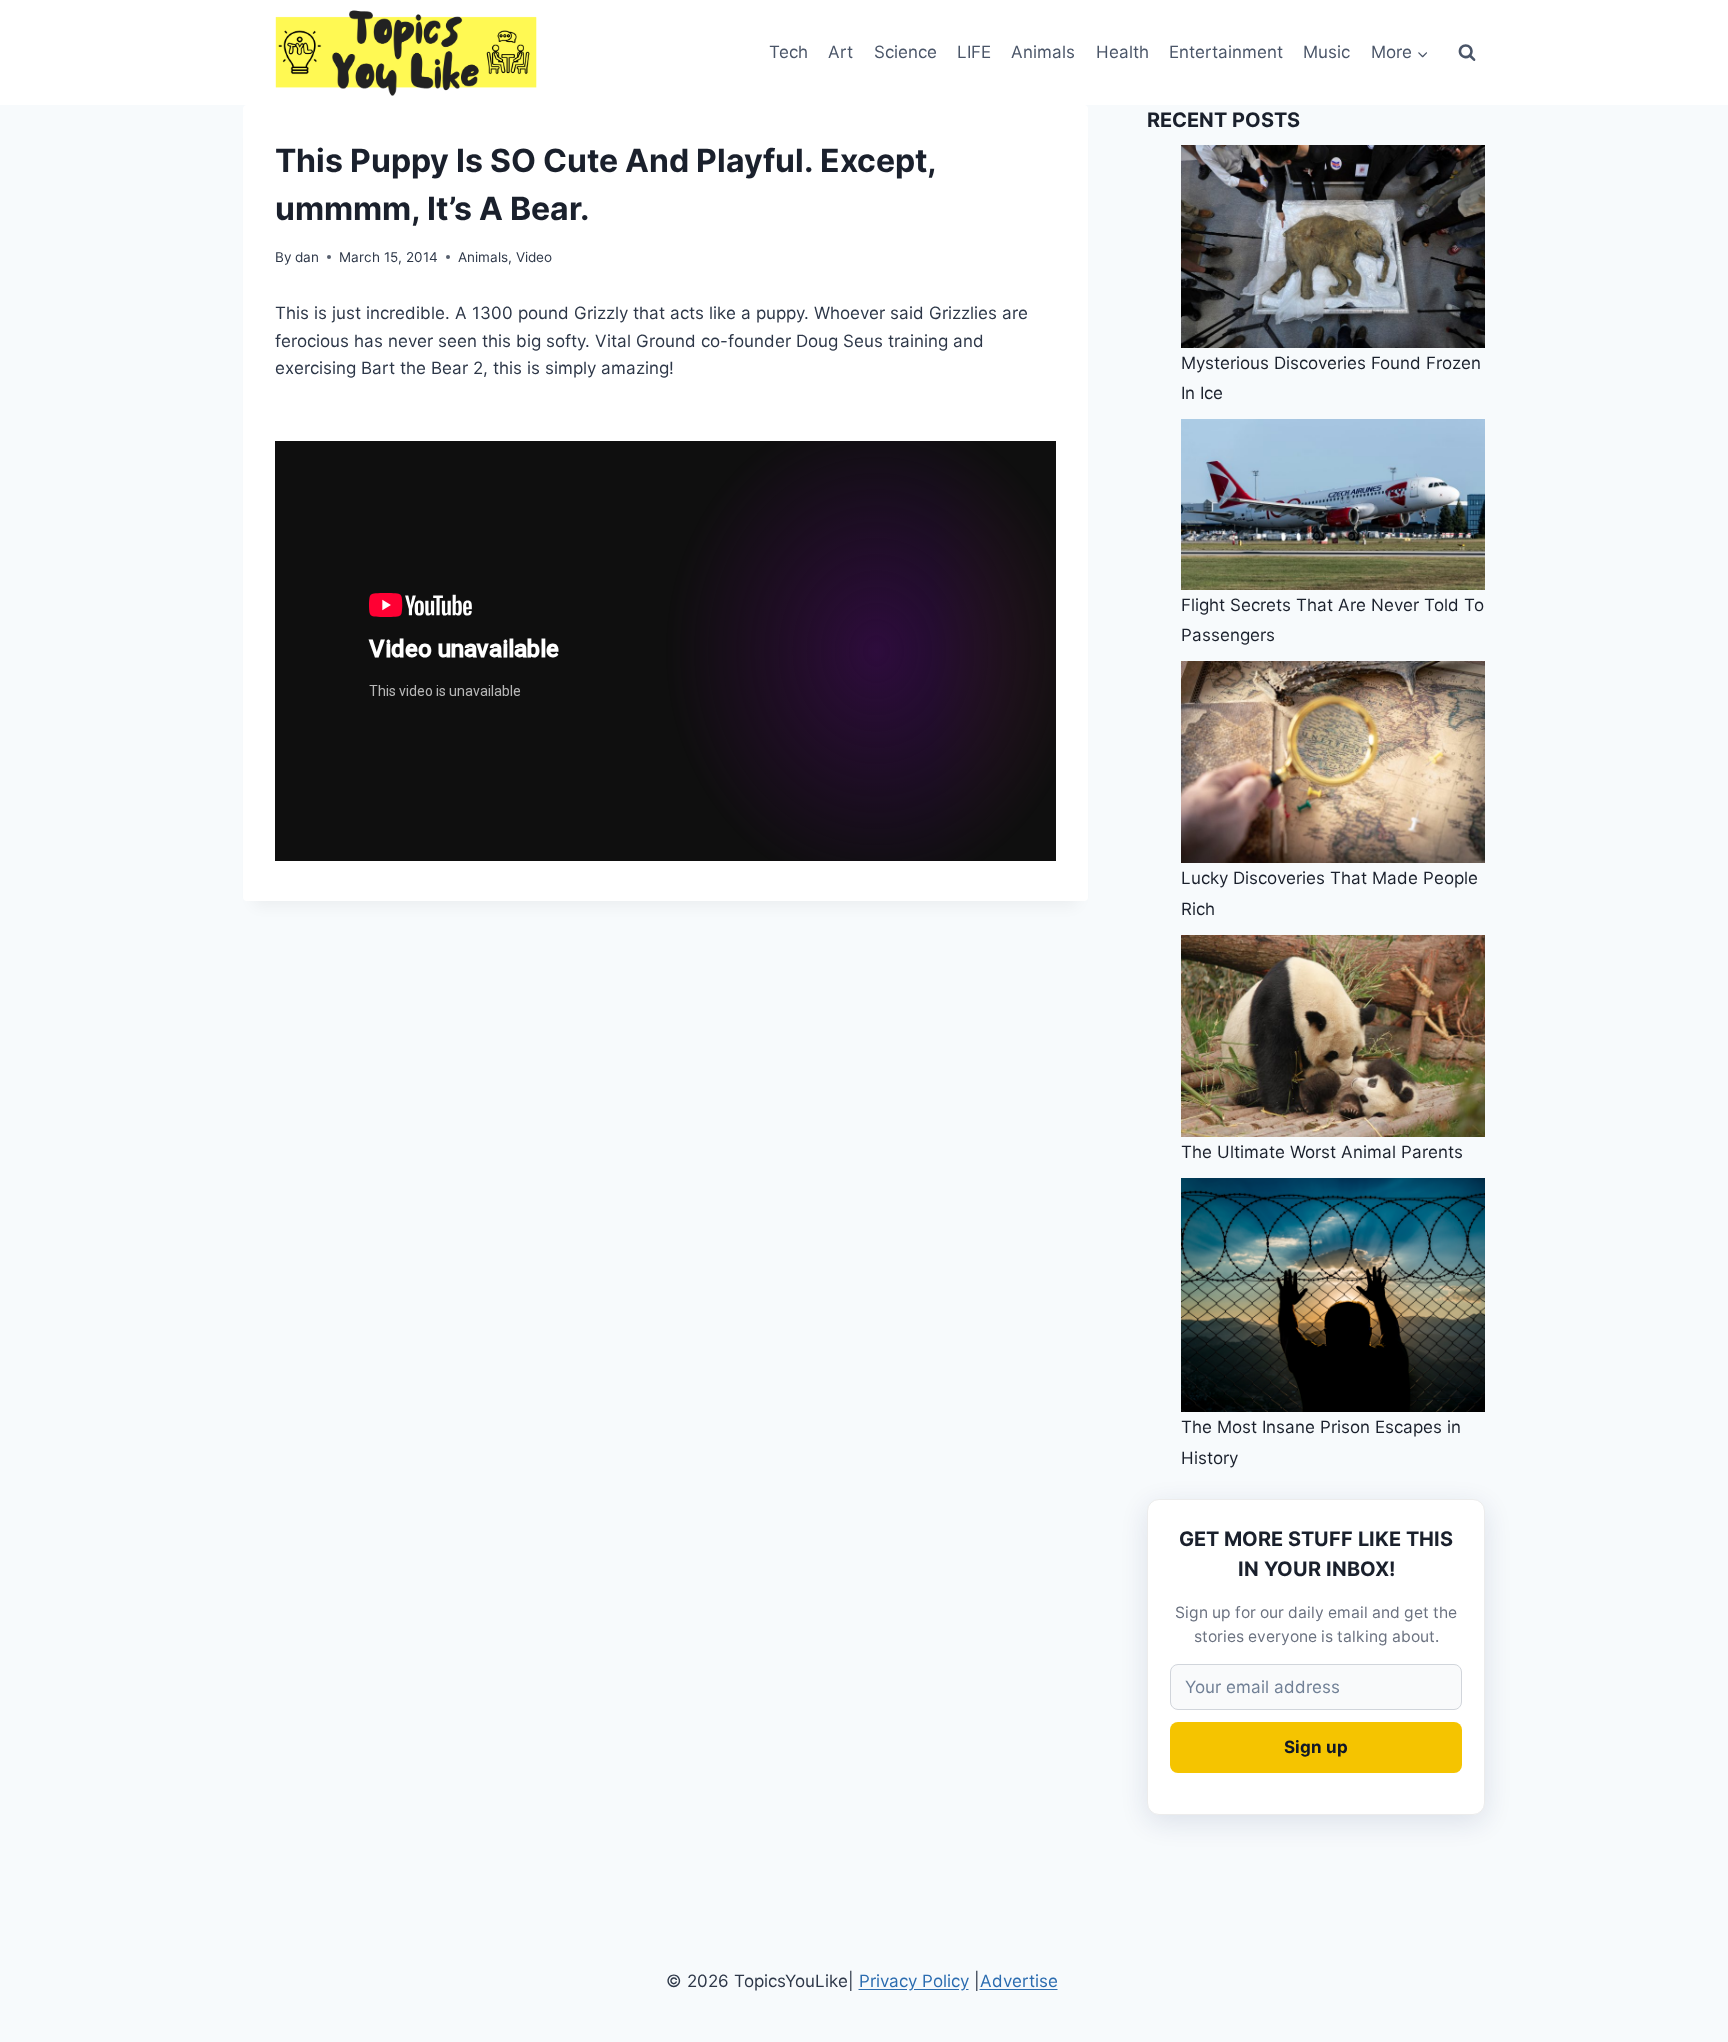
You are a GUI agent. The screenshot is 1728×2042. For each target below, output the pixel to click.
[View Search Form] (1467, 53)
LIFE (974, 52)
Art (840, 52)
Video (534, 257)
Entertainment (1226, 52)
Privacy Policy (914, 1981)
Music (1326, 52)
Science (905, 52)
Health (1122, 52)
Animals (1043, 52)
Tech (788, 52)
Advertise (1019, 1981)
